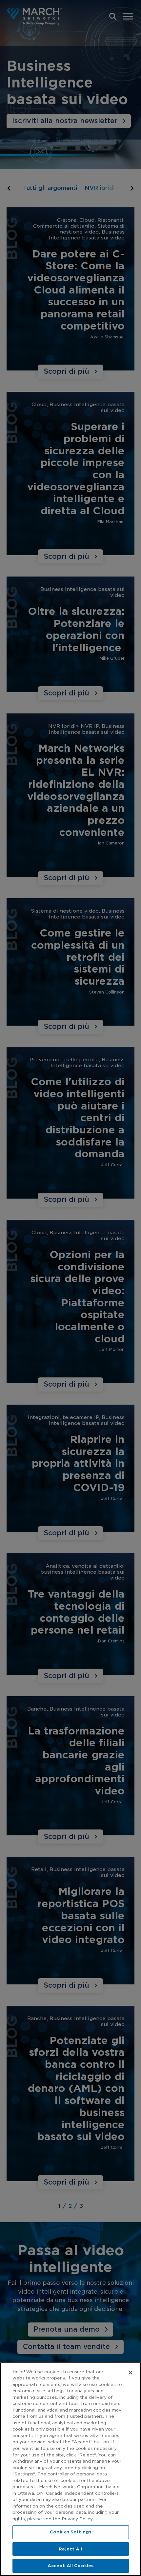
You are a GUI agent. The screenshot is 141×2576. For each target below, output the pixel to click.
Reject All (70, 2549)
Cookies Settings (70, 2532)
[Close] (131, 2373)
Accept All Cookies (70, 2566)
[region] (70, 2469)
